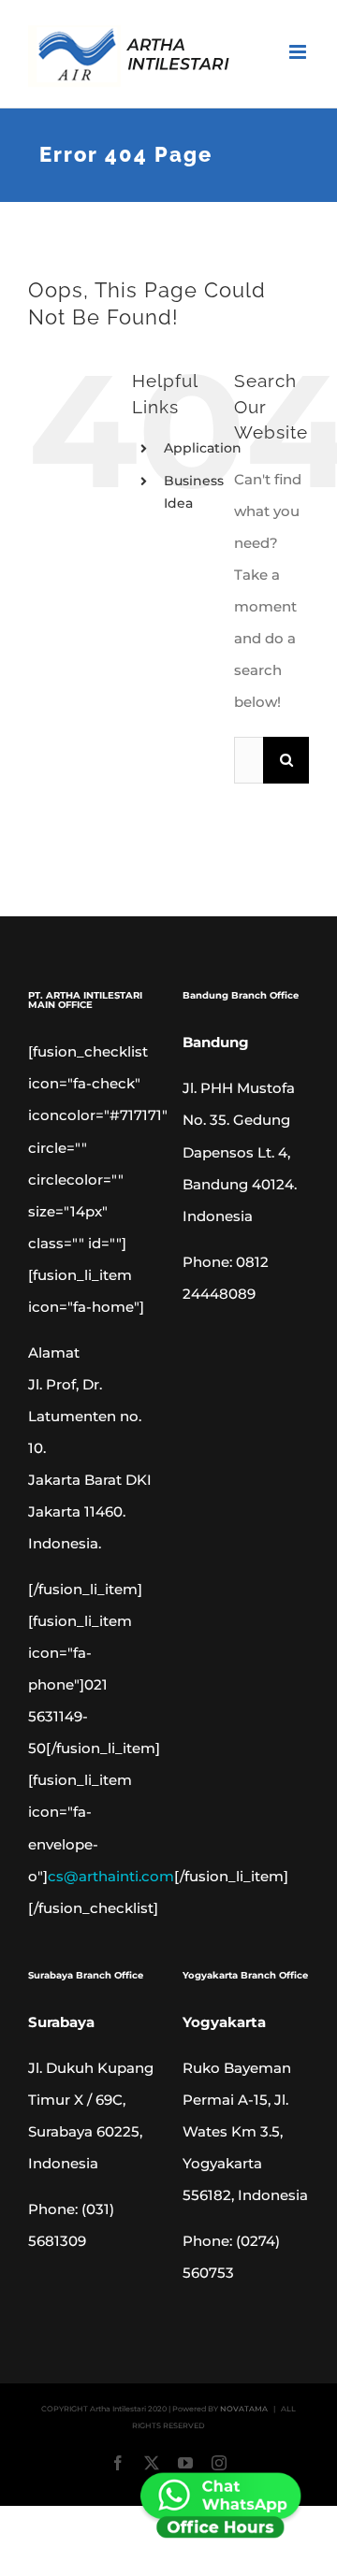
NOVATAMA (244, 2409)
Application (203, 448)
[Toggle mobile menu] (299, 52)
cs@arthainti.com (111, 1876)
